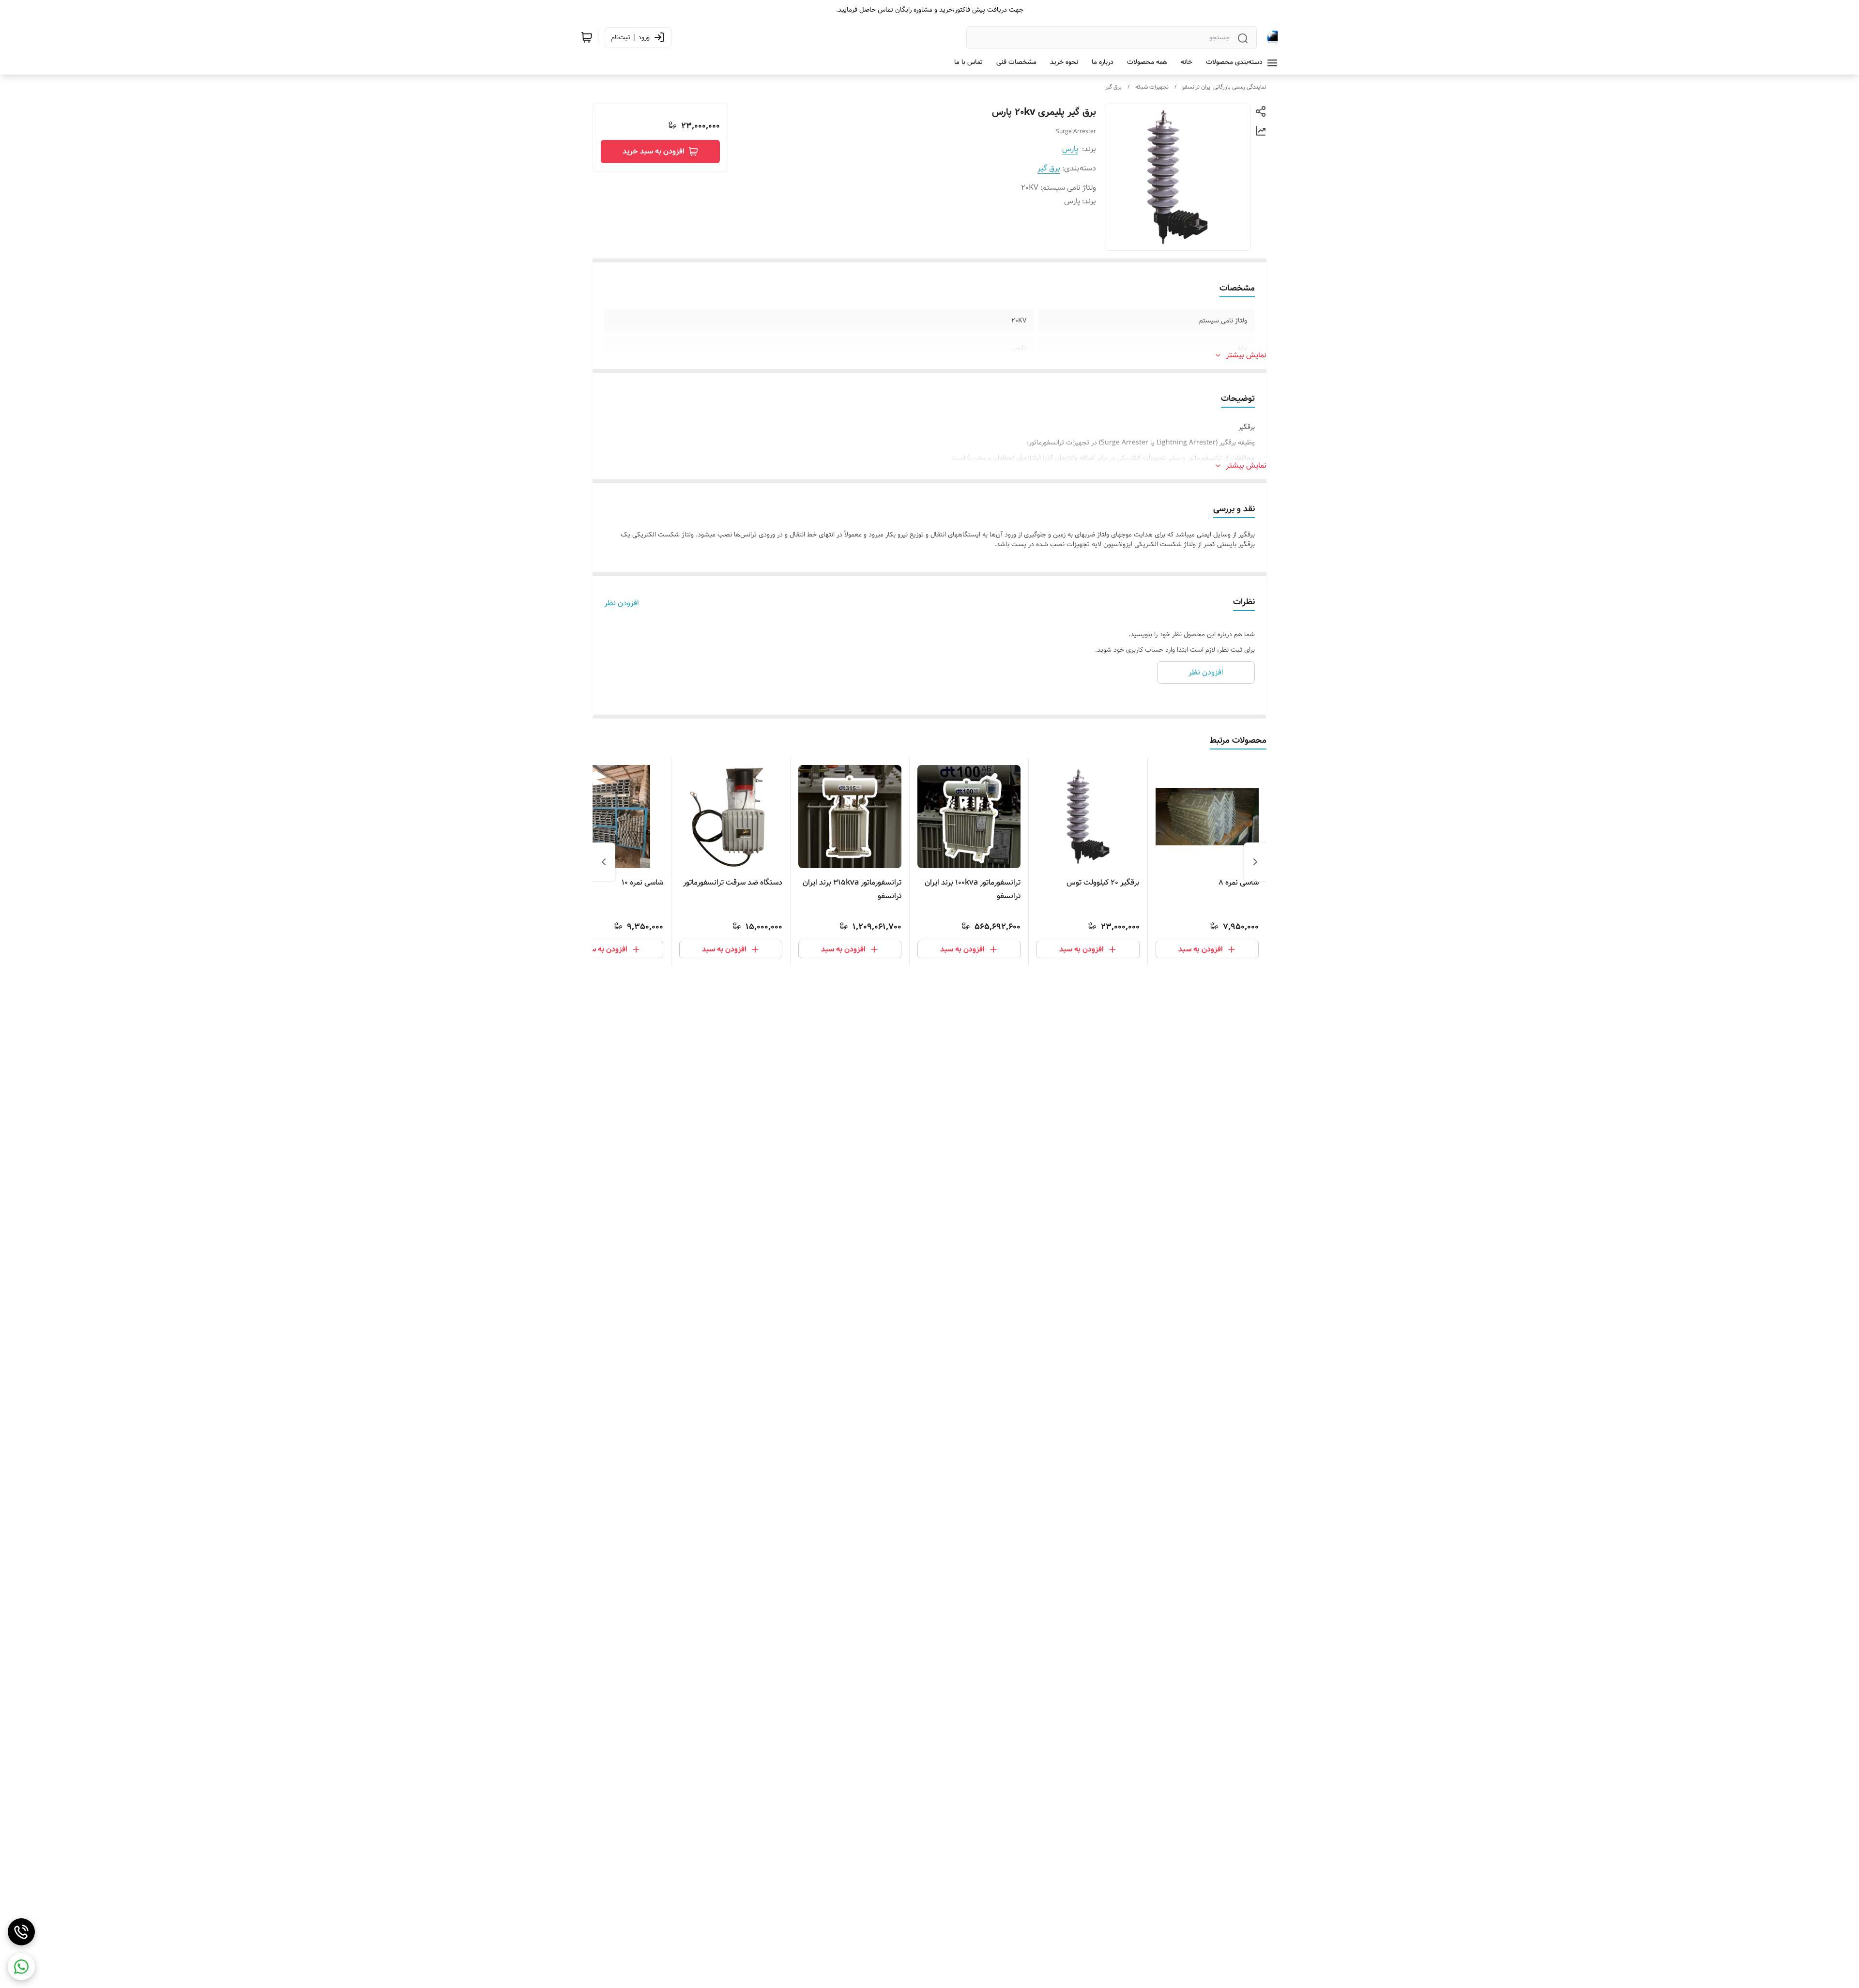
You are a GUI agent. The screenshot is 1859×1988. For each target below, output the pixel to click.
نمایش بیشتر (1246, 355)
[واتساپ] (21, 1967)
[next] (604, 862)
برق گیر (1113, 87)
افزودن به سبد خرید (654, 151)
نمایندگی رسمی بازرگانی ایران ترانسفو (1224, 87)
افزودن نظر (622, 603)
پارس (1070, 149)
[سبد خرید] (587, 37)
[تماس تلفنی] (21, 1932)
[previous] (1255, 862)
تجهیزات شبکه (1152, 87)
